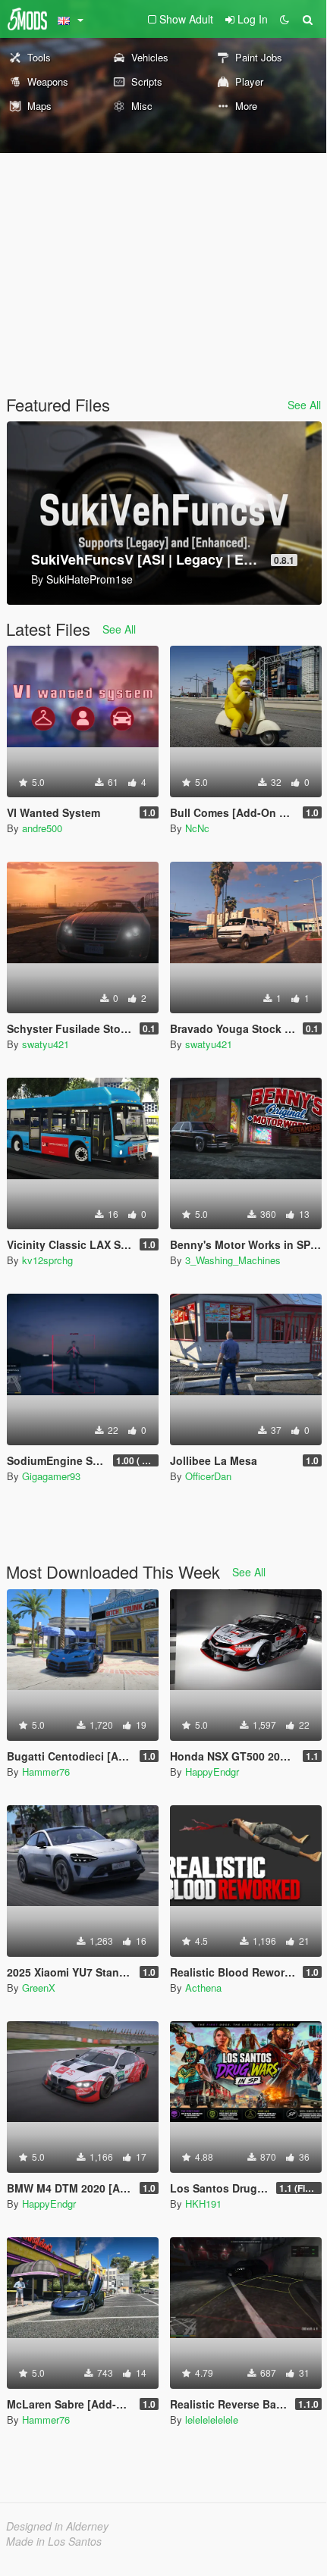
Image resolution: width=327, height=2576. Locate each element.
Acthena (203, 1988)
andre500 (42, 828)
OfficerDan (208, 1476)
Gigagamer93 (51, 1476)
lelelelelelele (212, 2419)
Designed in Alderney (57, 2526)
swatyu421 (46, 1044)
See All (304, 405)
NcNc (197, 828)
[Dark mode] (285, 19)
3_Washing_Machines (233, 1260)
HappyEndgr (212, 1772)
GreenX (39, 1988)
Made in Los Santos (54, 2541)
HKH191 (203, 2204)
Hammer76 (46, 1772)
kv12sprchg (47, 1260)
